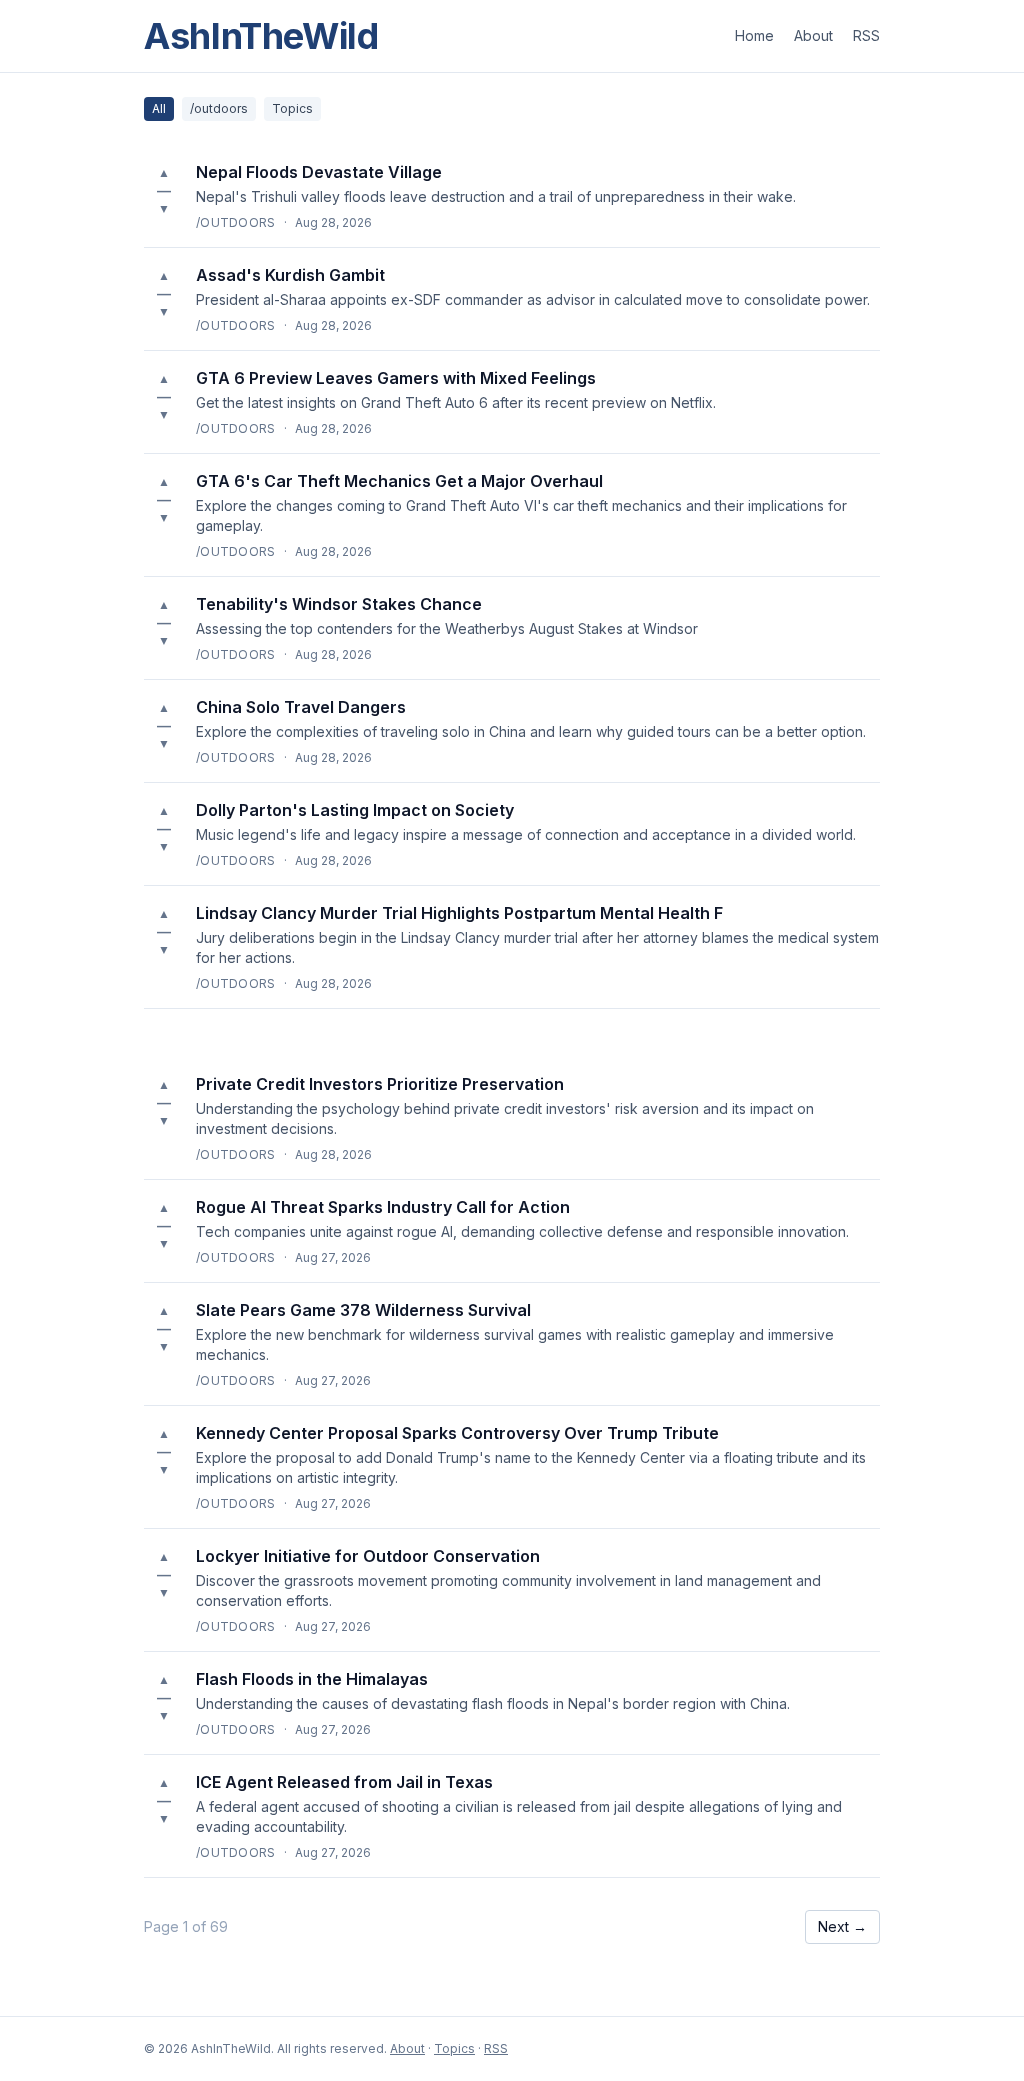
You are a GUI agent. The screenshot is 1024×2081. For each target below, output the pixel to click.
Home (754, 35)
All (159, 108)
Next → (842, 1926)
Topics (292, 108)
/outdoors (219, 108)
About (813, 35)
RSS (866, 35)
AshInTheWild (261, 36)
